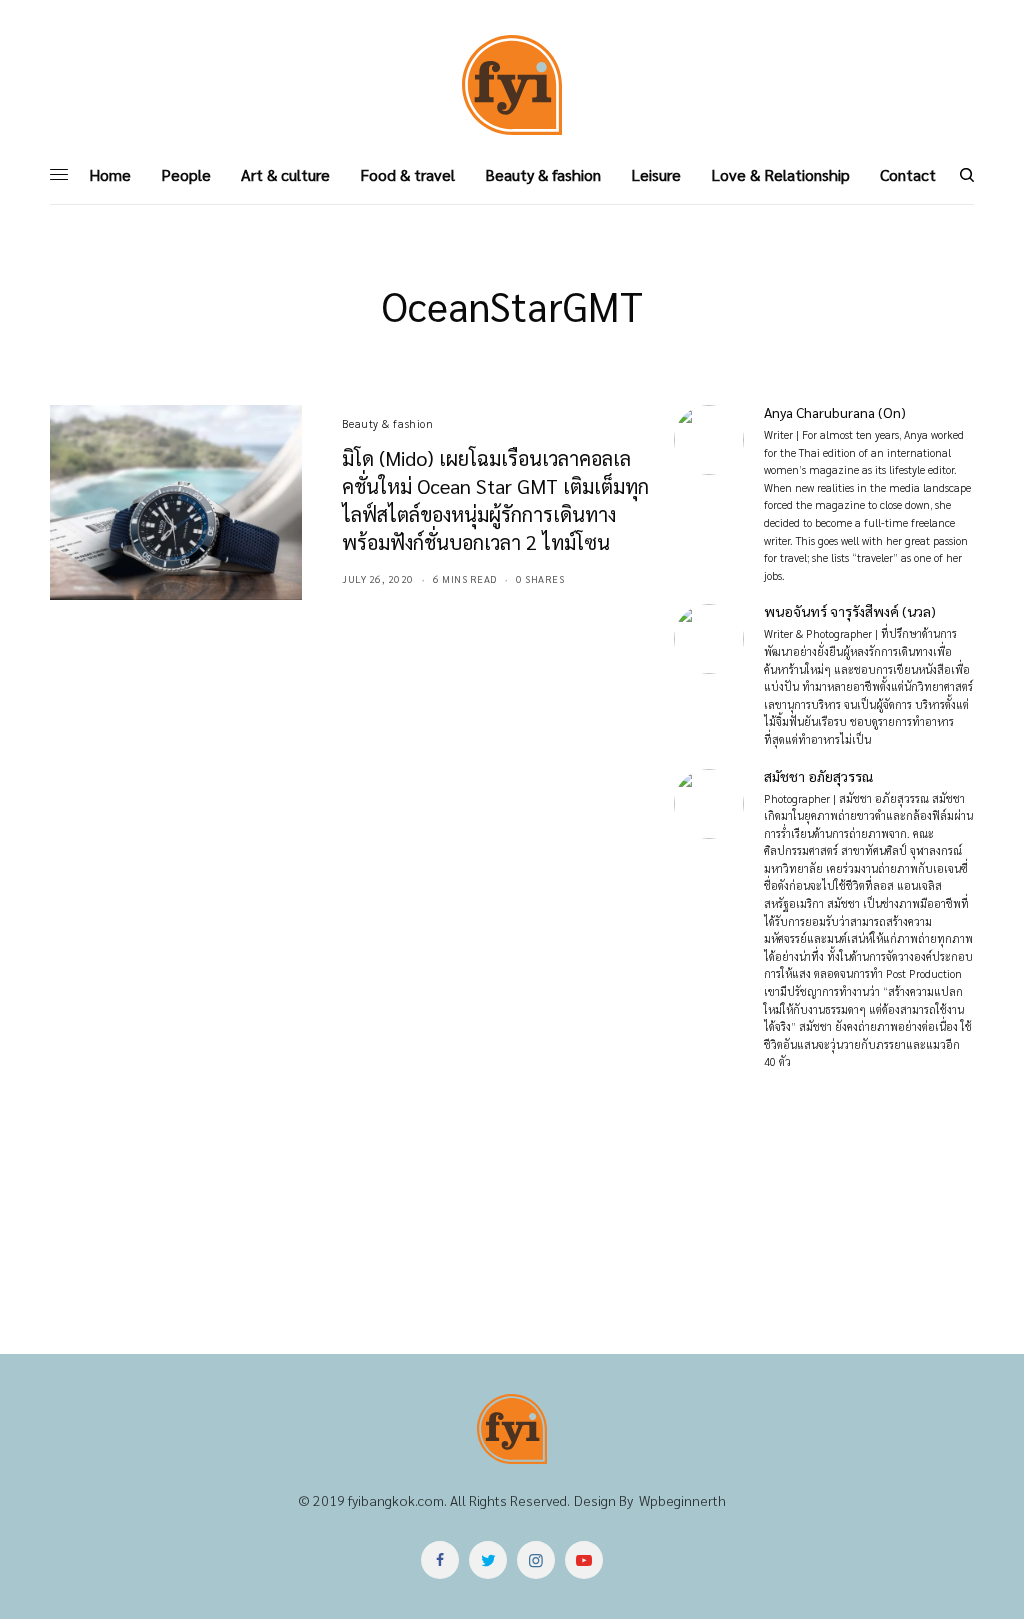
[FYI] (512, 85)
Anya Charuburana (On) (835, 412)
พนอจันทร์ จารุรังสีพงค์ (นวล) (850, 611)
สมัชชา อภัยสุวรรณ (818, 776)
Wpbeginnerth (682, 1500)
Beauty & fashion (387, 423)
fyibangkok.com (396, 1500)
